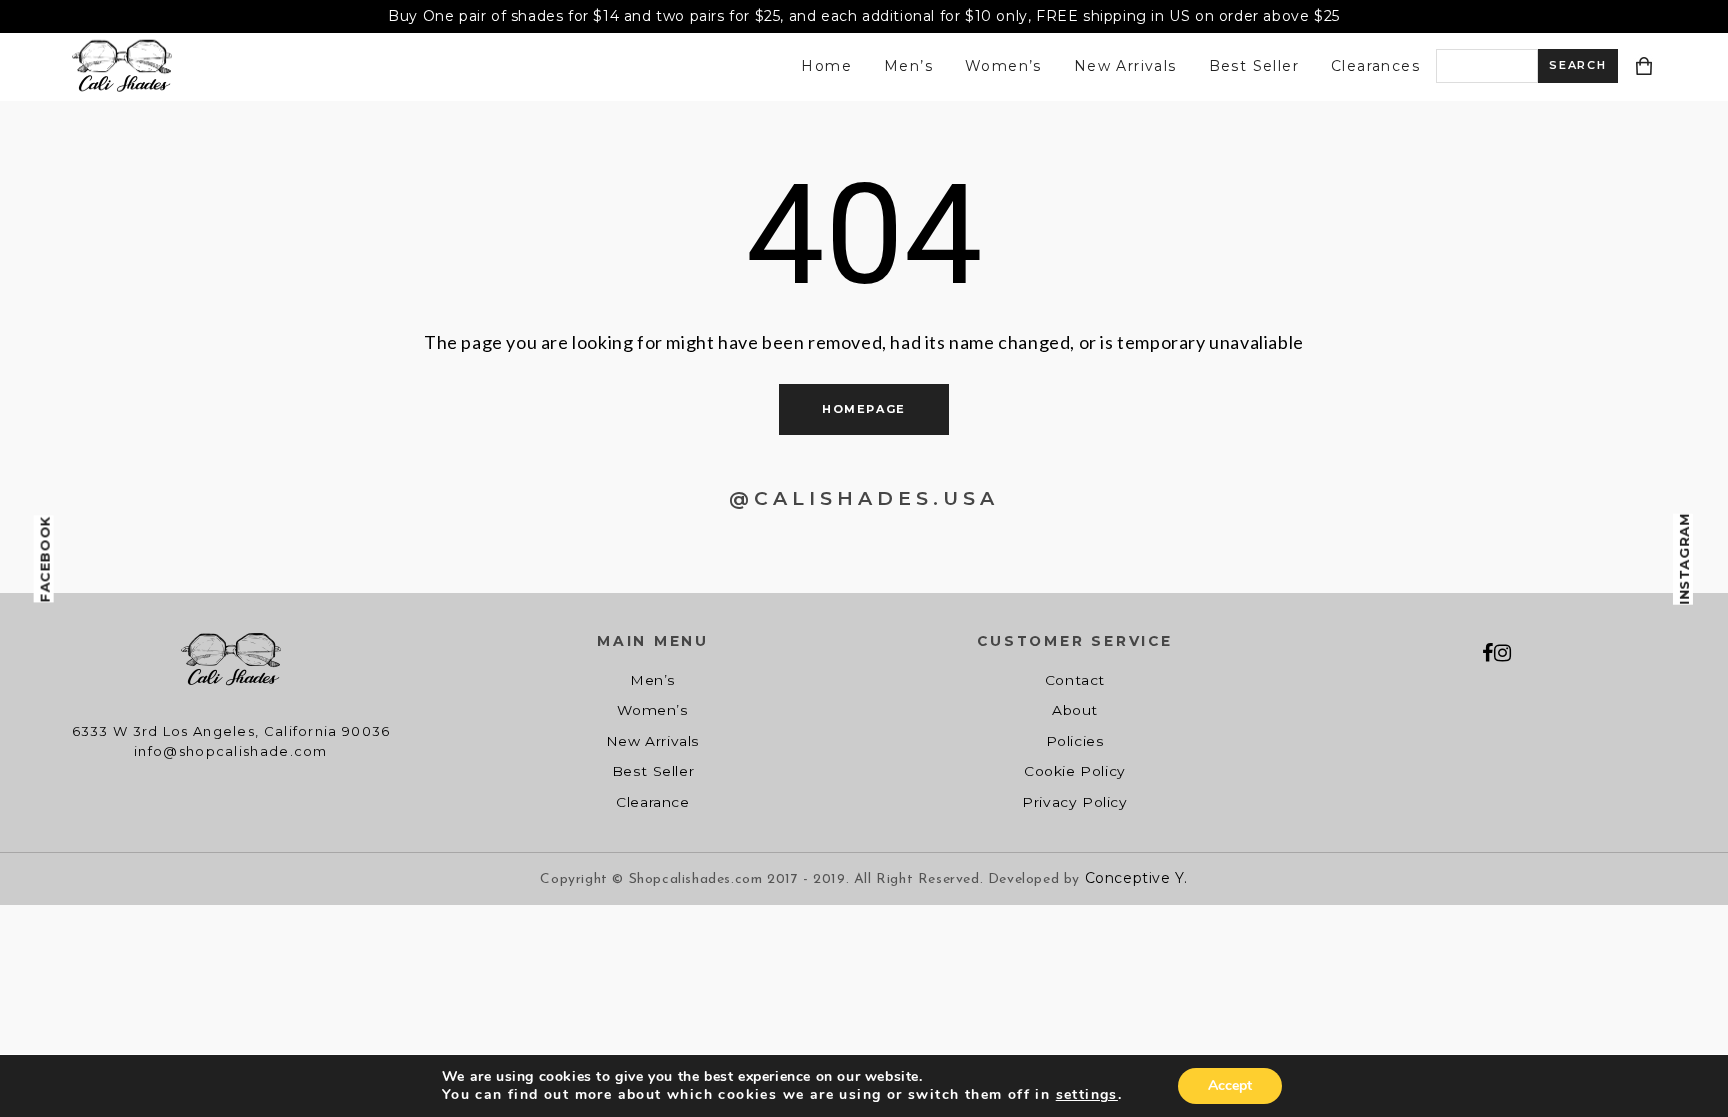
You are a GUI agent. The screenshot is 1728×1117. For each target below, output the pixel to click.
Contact (1075, 680)
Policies (1075, 741)
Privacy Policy (1074, 802)
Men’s (908, 66)
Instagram (1684, 558)
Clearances (1375, 66)
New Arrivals (1125, 66)
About (1075, 710)
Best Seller (1254, 66)
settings (1087, 1095)
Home (826, 66)
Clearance (652, 802)
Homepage (864, 409)
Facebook (45, 558)
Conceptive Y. (1136, 878)
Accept (1230, 1085)
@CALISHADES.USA (864, 498)
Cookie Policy (1075, 771)
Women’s (1003, 66)
